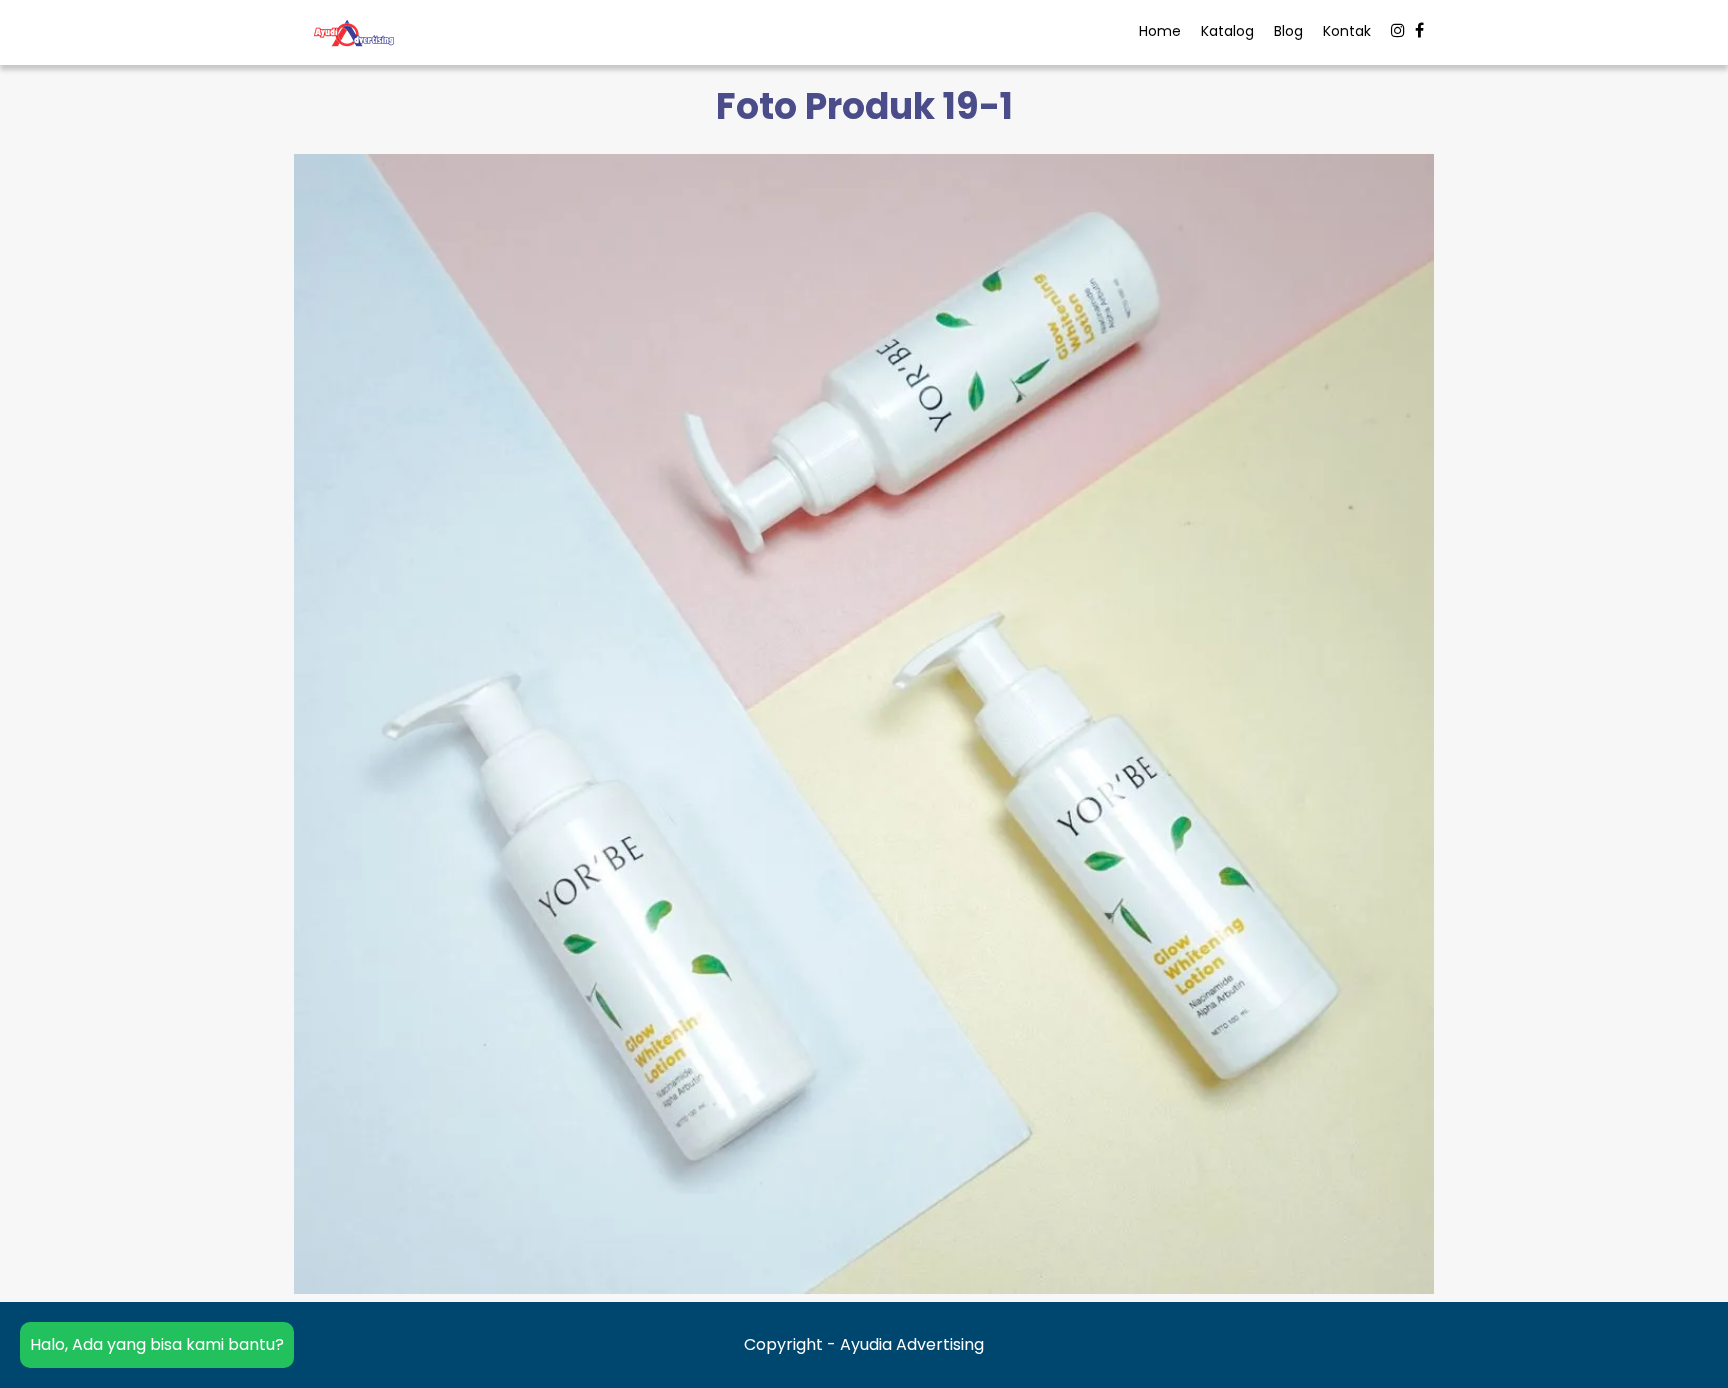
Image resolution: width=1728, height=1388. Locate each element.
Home (1160, 31)
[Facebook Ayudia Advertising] (1419, 31)
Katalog (1227, 31)
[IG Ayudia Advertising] (1398, 31)
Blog (1288, 31)
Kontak (1347, 31)
